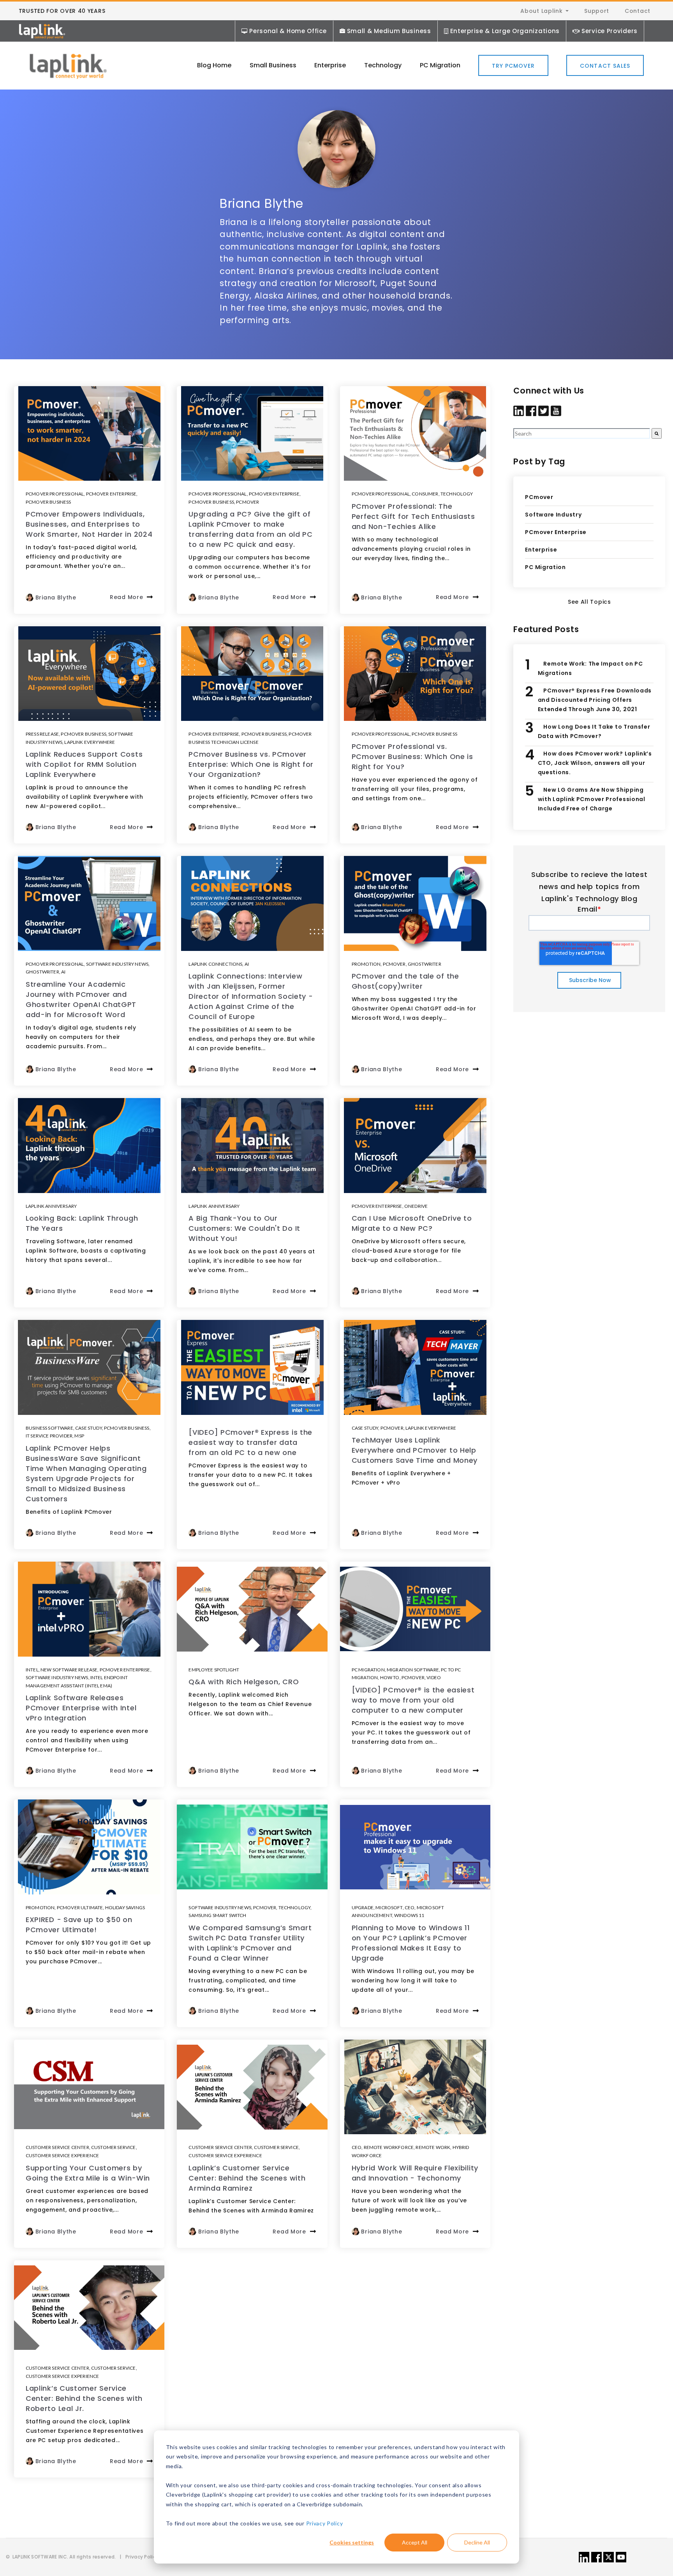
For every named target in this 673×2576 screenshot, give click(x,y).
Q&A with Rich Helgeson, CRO (244, 1682)
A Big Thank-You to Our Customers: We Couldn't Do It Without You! (244, 1228)
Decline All (477, 2542)
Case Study (89, 1428)
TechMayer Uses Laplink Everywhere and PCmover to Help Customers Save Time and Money (415, 1450)
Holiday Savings (125, 1907)
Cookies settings (352, 2542)
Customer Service (114, 2147)
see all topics (589, 602)
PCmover (248, 502)
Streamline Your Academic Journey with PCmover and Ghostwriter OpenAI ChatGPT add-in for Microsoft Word (81, 999)
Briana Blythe (56, 597)
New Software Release (69, 1670)
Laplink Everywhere (90, 742)
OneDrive (416, 1206)
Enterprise (541, 550)
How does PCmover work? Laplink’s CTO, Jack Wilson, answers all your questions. (595, 763)
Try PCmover (514, 66)
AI (63, 972)
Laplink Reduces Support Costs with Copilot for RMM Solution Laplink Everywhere (84, 764)
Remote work (433, 2147)
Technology (457, 494)
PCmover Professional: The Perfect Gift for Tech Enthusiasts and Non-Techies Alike (413, 516)
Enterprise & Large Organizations (505, 31)
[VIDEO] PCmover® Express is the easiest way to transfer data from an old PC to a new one (250, 1442)
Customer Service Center (57, 2147)
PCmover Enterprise (111, 494)
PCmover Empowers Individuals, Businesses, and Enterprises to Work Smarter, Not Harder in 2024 (89, 524)
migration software (413, 1670)
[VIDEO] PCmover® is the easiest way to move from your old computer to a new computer (413, 1700)
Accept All (415, 2542)
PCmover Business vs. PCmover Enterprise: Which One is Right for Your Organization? (251, 764)
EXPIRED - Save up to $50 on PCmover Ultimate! (79, 1925)
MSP (79, 1436)
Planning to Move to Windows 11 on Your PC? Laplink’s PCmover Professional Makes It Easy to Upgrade (411, 1943)
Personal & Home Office (288, 31)
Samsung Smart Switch (217, 1915)
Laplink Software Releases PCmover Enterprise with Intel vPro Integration (81, 1708)
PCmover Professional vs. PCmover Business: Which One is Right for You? (412, 756)
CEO (410, 1907)
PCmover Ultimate (80, 1907)
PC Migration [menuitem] (440, 65)
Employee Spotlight (214, 1670)
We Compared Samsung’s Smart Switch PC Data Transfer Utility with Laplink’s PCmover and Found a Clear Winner (250, 1943)
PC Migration (368, 1670)
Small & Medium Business (389, 31)
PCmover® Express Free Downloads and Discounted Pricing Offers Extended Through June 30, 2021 (595, 700)
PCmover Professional (55, 494)
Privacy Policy (325, 2523)
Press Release (42, 734)
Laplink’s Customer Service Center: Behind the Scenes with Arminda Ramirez (247, 2178)
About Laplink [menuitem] (541, 11)
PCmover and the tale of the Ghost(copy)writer (405, 981)
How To (390, 1677)
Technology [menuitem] (383, 65)
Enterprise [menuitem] (330, 65)
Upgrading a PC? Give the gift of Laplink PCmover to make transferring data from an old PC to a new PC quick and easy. (250, 529)
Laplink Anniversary (51, 1206)
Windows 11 (409, 1915)
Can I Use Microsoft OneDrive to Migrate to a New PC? (412, 1223)
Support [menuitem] (597, 11)
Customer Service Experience (62, 2155)
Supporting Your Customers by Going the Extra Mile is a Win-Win (88, 2173)
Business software (49, 1428)
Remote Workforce (389, 2147)
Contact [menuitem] (638, 11)
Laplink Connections (215, 964)
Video (434, 1677)
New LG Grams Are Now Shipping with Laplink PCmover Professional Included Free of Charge (592, 799)
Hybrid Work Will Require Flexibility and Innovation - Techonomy (415, 2173)
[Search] (657, 433)
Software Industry (553, 515)
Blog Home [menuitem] (214, 65)
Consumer (425, 494)
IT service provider (49, 1436)
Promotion (366, 964)
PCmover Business (48, 502)
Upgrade (363, 1907)
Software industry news (117, 964)
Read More (126, 597)
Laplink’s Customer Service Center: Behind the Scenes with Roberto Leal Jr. (84, 2398)
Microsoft (389, 1907)
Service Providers (610, 31)
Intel (32, 1670)
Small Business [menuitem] (273, 65)
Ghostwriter (42, 972)
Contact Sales (605, 66)
